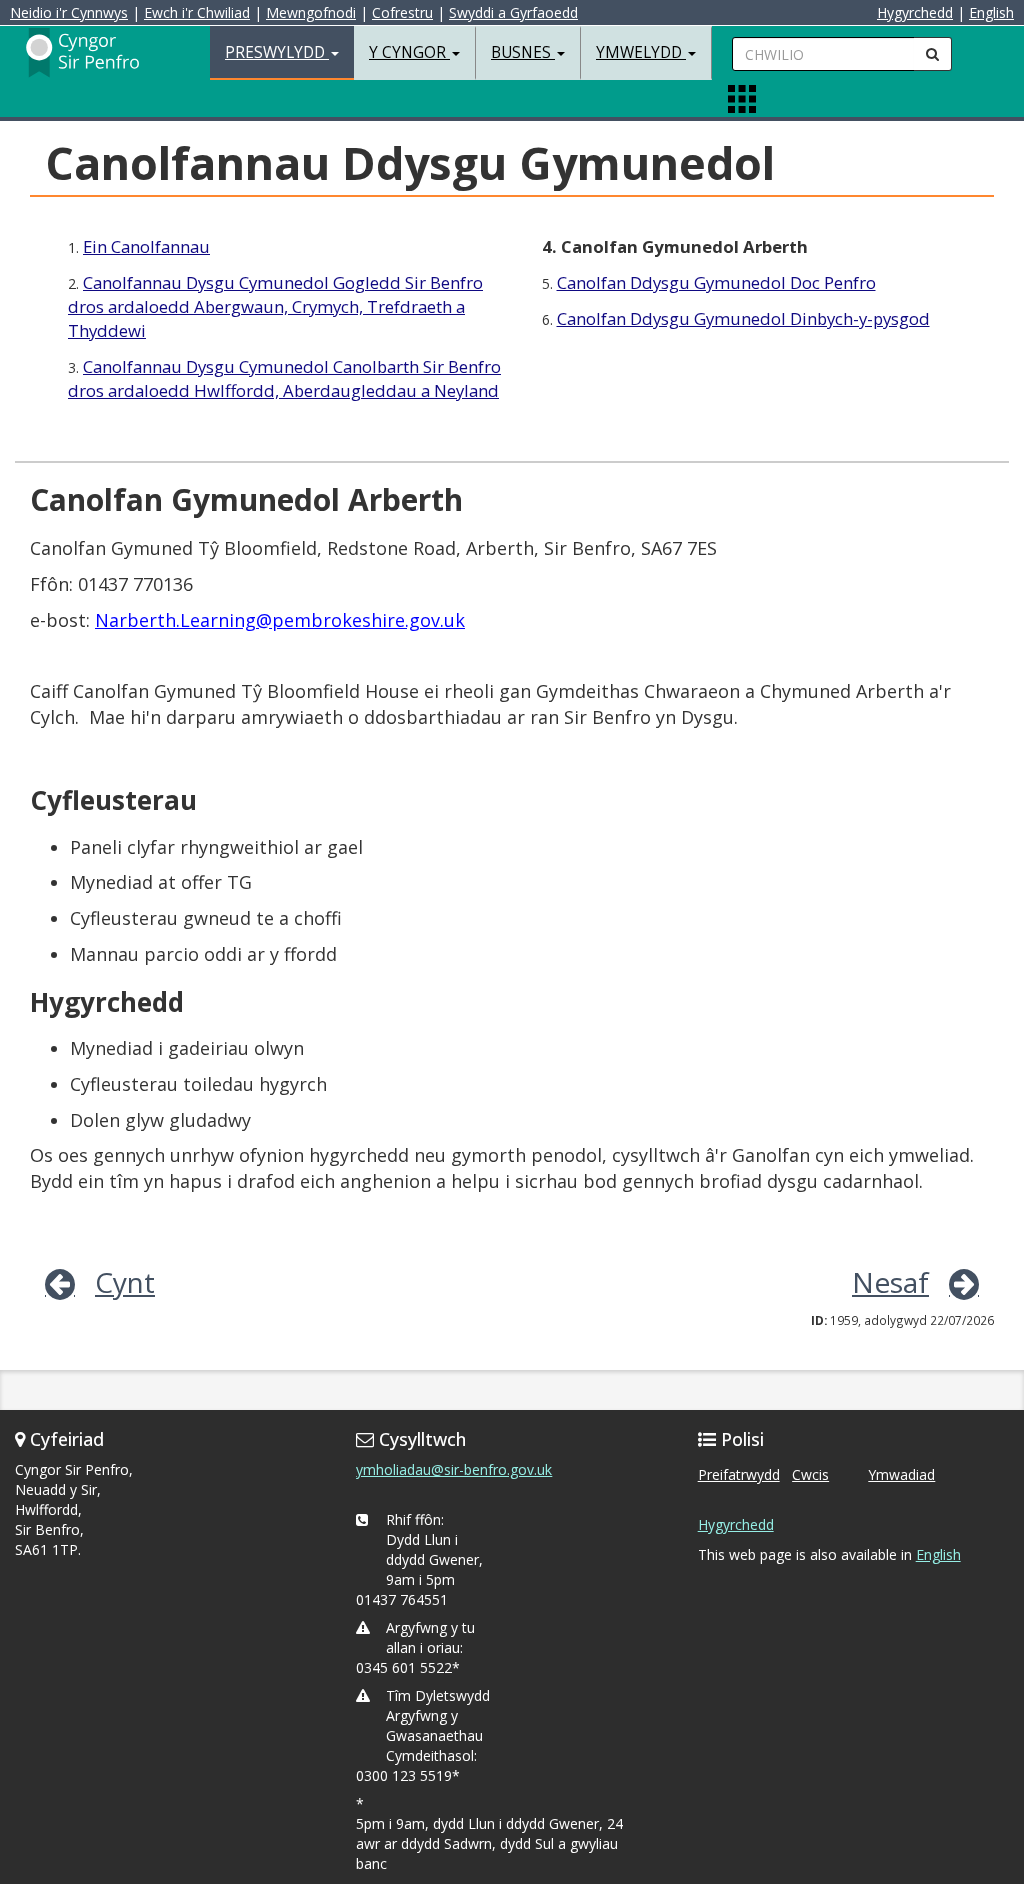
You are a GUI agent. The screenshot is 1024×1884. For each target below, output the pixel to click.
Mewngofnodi (311, 12)
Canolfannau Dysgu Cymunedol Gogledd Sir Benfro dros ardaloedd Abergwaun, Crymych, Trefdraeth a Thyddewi (275, 306)
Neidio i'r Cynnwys (69, 12)
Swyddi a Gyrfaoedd (513, 12)
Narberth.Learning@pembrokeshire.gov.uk (280, 620)
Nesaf (890, 1282)
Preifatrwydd (739, 1474)
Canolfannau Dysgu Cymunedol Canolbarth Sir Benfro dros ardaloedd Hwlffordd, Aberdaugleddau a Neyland (284, 378)
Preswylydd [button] (277, 52)
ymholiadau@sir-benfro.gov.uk (454, 1469)
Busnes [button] (523, 52)
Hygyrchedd (915, 12)
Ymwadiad (901, 1474)
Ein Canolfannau (146, 246)
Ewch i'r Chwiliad (197, 12)
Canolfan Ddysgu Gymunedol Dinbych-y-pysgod (743, 318)
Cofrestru (402, 12)
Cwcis (810, 1474)
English (991, 12)
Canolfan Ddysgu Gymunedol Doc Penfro (716, 282)
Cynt (125, 1282)
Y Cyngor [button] (409, 52)
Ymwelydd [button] (641, 52)
